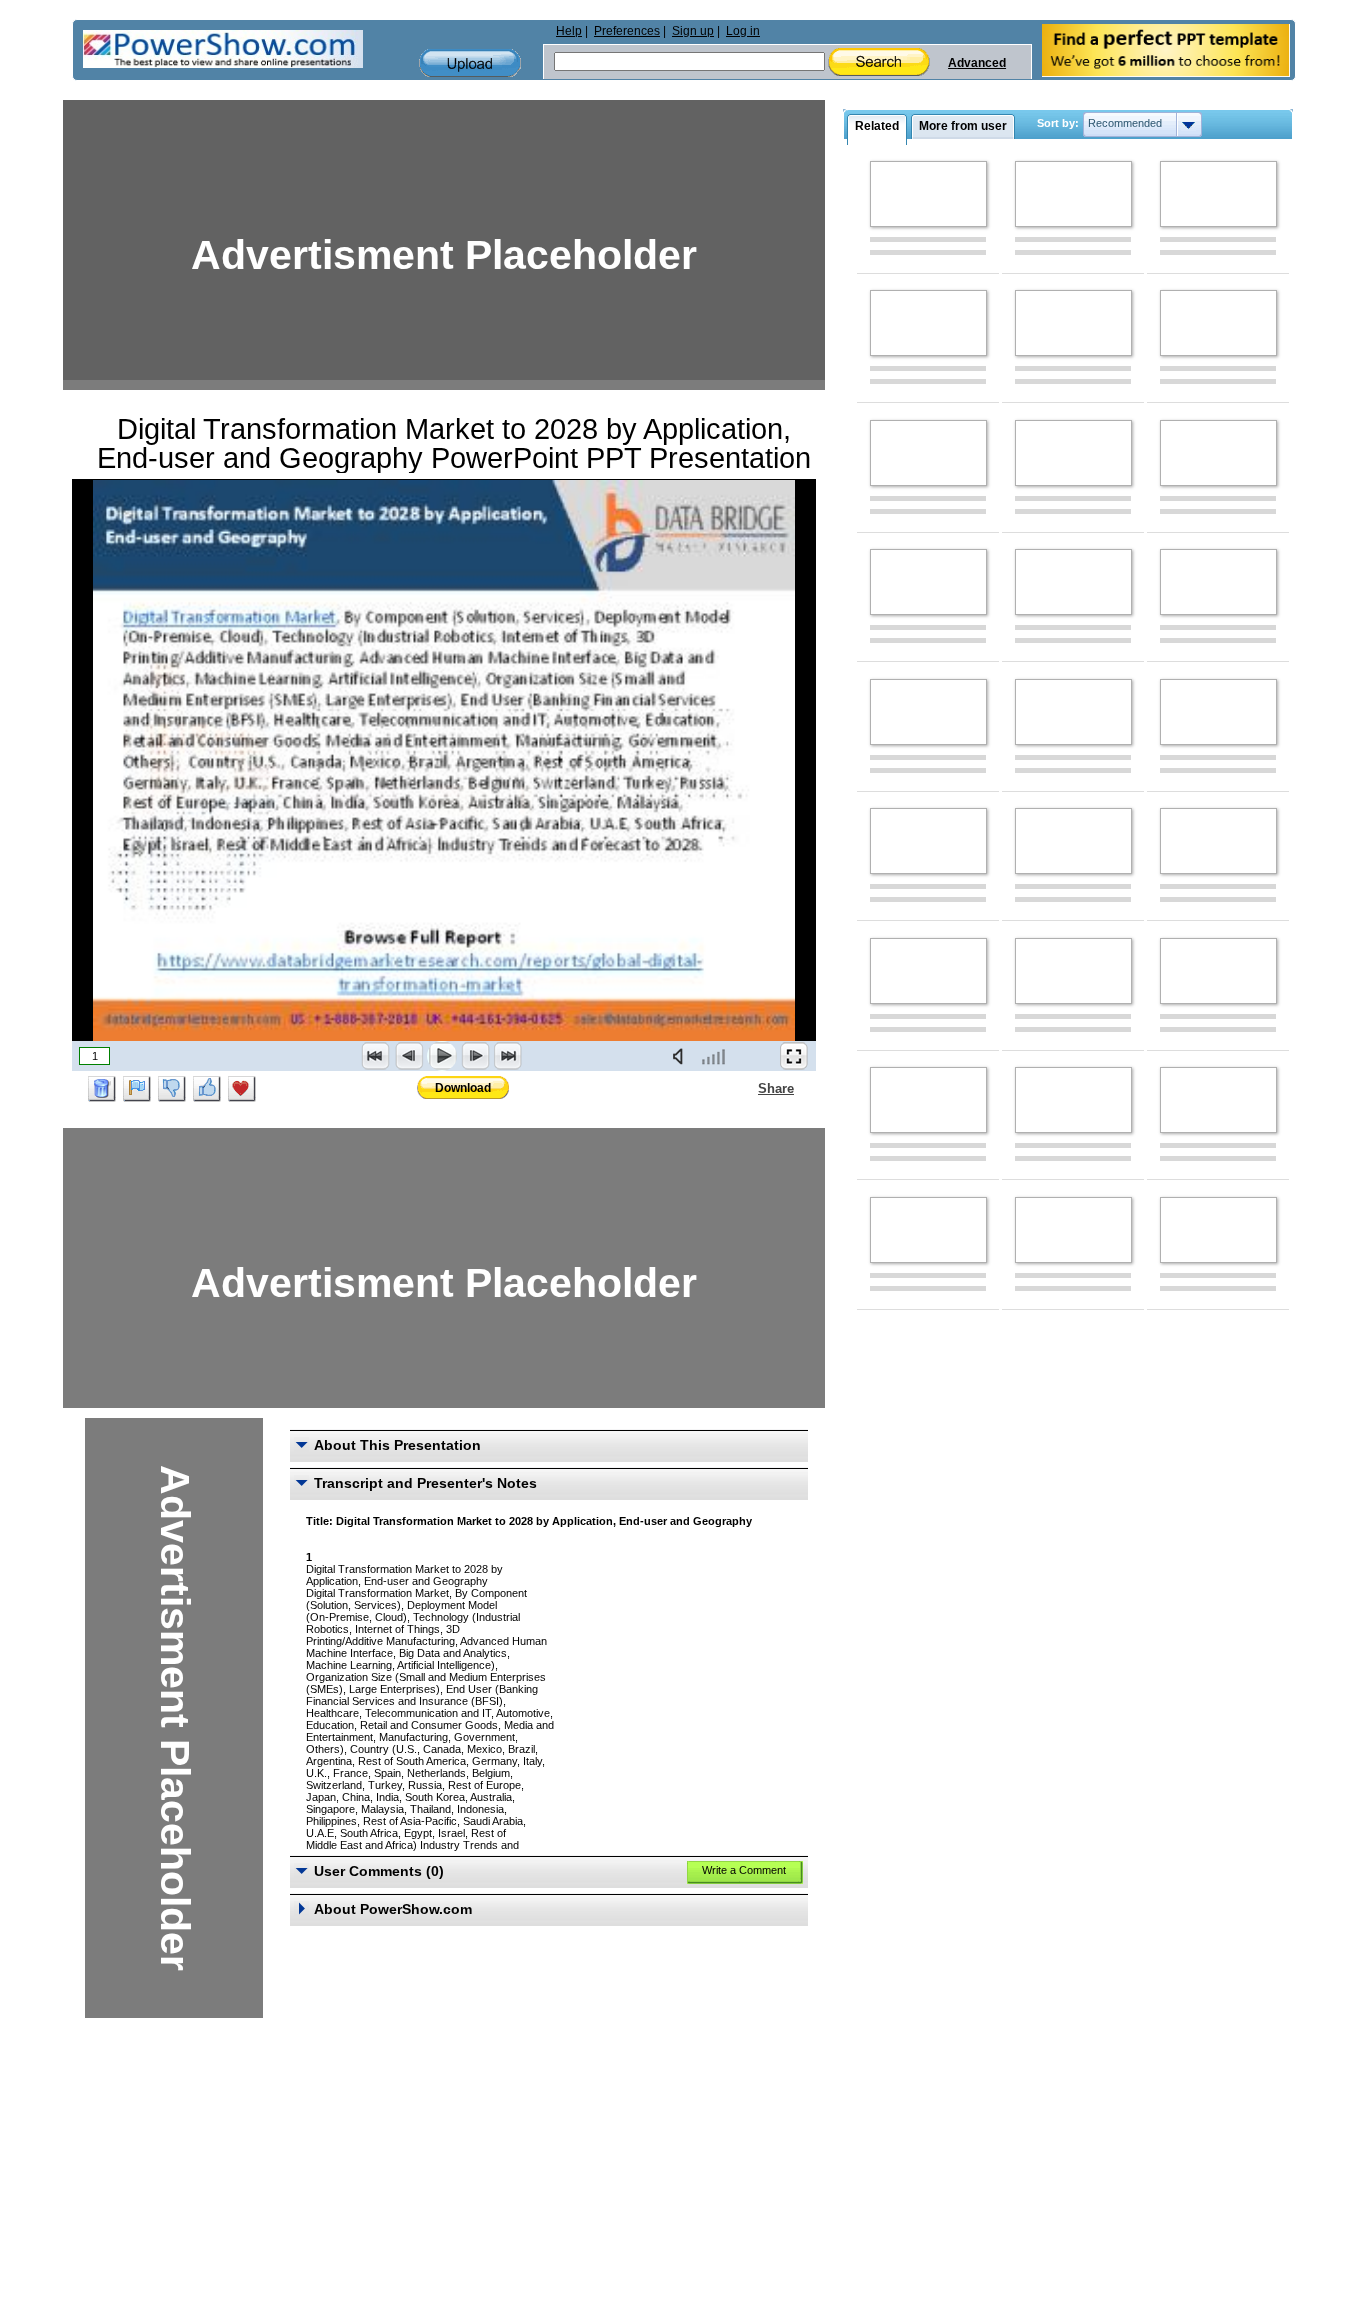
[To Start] (376, 1056)
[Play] (442, 1056)
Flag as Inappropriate (137, 1089)
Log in (743, 31)
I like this (207, 1089)
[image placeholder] (928, 194)
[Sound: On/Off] (682, 1056)
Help (569, 31)
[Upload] (470, 63)
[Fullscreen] (794, 1056)
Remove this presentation (102, 1089)
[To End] (508, 1056)
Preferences (627, 31)
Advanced (977, 63)
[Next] (475, 1056)
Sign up (693, 31)
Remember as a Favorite (242, 1089)
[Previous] (409, 1056)
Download (463, 1088)
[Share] (746, 1088)
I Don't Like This (172, 1089)
